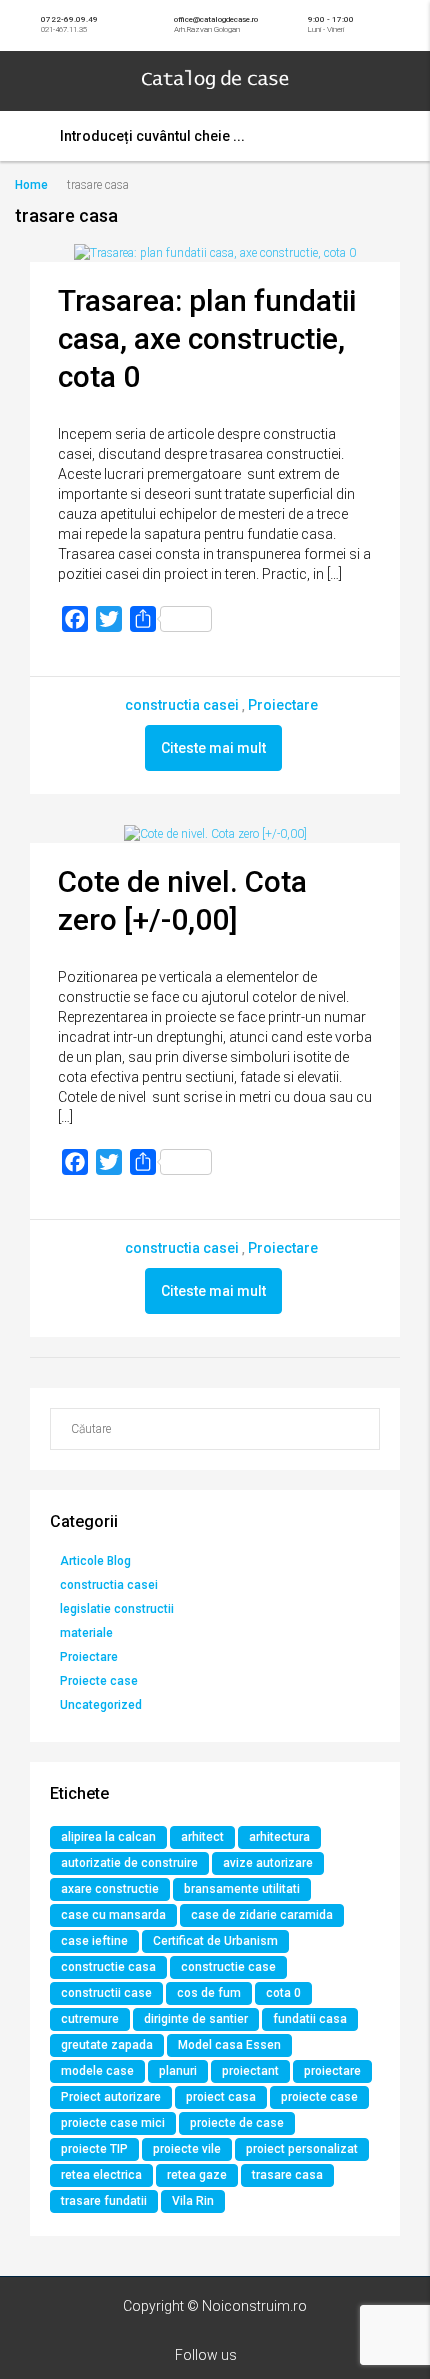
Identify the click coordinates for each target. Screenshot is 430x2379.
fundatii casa (310, 2019)
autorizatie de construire (129, 1863)
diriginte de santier (196, 2019)
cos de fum (209, 1993)
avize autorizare (268, 1863)
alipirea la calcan (108, 1837)
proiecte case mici (113, 2123)
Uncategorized (101, 1705)
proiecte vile (187, 2149)
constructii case (106, 1993)
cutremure (90, 2019)
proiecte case (319, 2097)
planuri (178, 2071)
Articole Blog (95, 1561)
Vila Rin (193, 2201)
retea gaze (197, 2175)
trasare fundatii (104, 2201)
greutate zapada (107, 2045)
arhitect (202, 1837)
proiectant (250, 2071)
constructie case (228, 1967)
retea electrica (101, 2175)
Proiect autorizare (111, 2097)
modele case (97, 2071)
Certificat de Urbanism (215, 1941)
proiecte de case (237, 2123)
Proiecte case (99, 1681)
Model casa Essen (229, 2045)
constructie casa (108, 1967)
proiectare (332, 2071)
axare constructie (110, 1889)
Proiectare (283, 705)
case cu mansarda (113, 1915)
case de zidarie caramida (262, 1915)
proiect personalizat (302, 2149)
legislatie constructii (117, 1609)
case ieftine (94, 1941)
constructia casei (182, 705)
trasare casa (287, 2175)
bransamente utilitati (242, 1889)
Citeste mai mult (213, 748)
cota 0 (283, 1993)
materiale (86, 1633)
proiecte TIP (94, 2149)
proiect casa (221, 2097)
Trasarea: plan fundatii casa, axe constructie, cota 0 (207, 338)
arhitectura (279, 1837)
